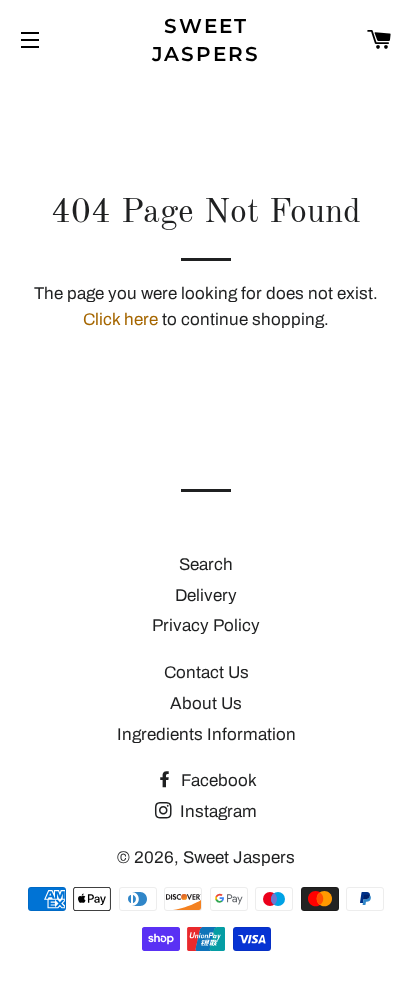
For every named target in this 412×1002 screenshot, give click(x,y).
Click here (120, 319)
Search (206, 564)
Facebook (217, 780)
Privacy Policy (206, 625)
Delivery (206, 595)
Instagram (216, 811)
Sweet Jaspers (206, 40)
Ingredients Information (206, 734)
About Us (206, 703)
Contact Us (206, 672)
